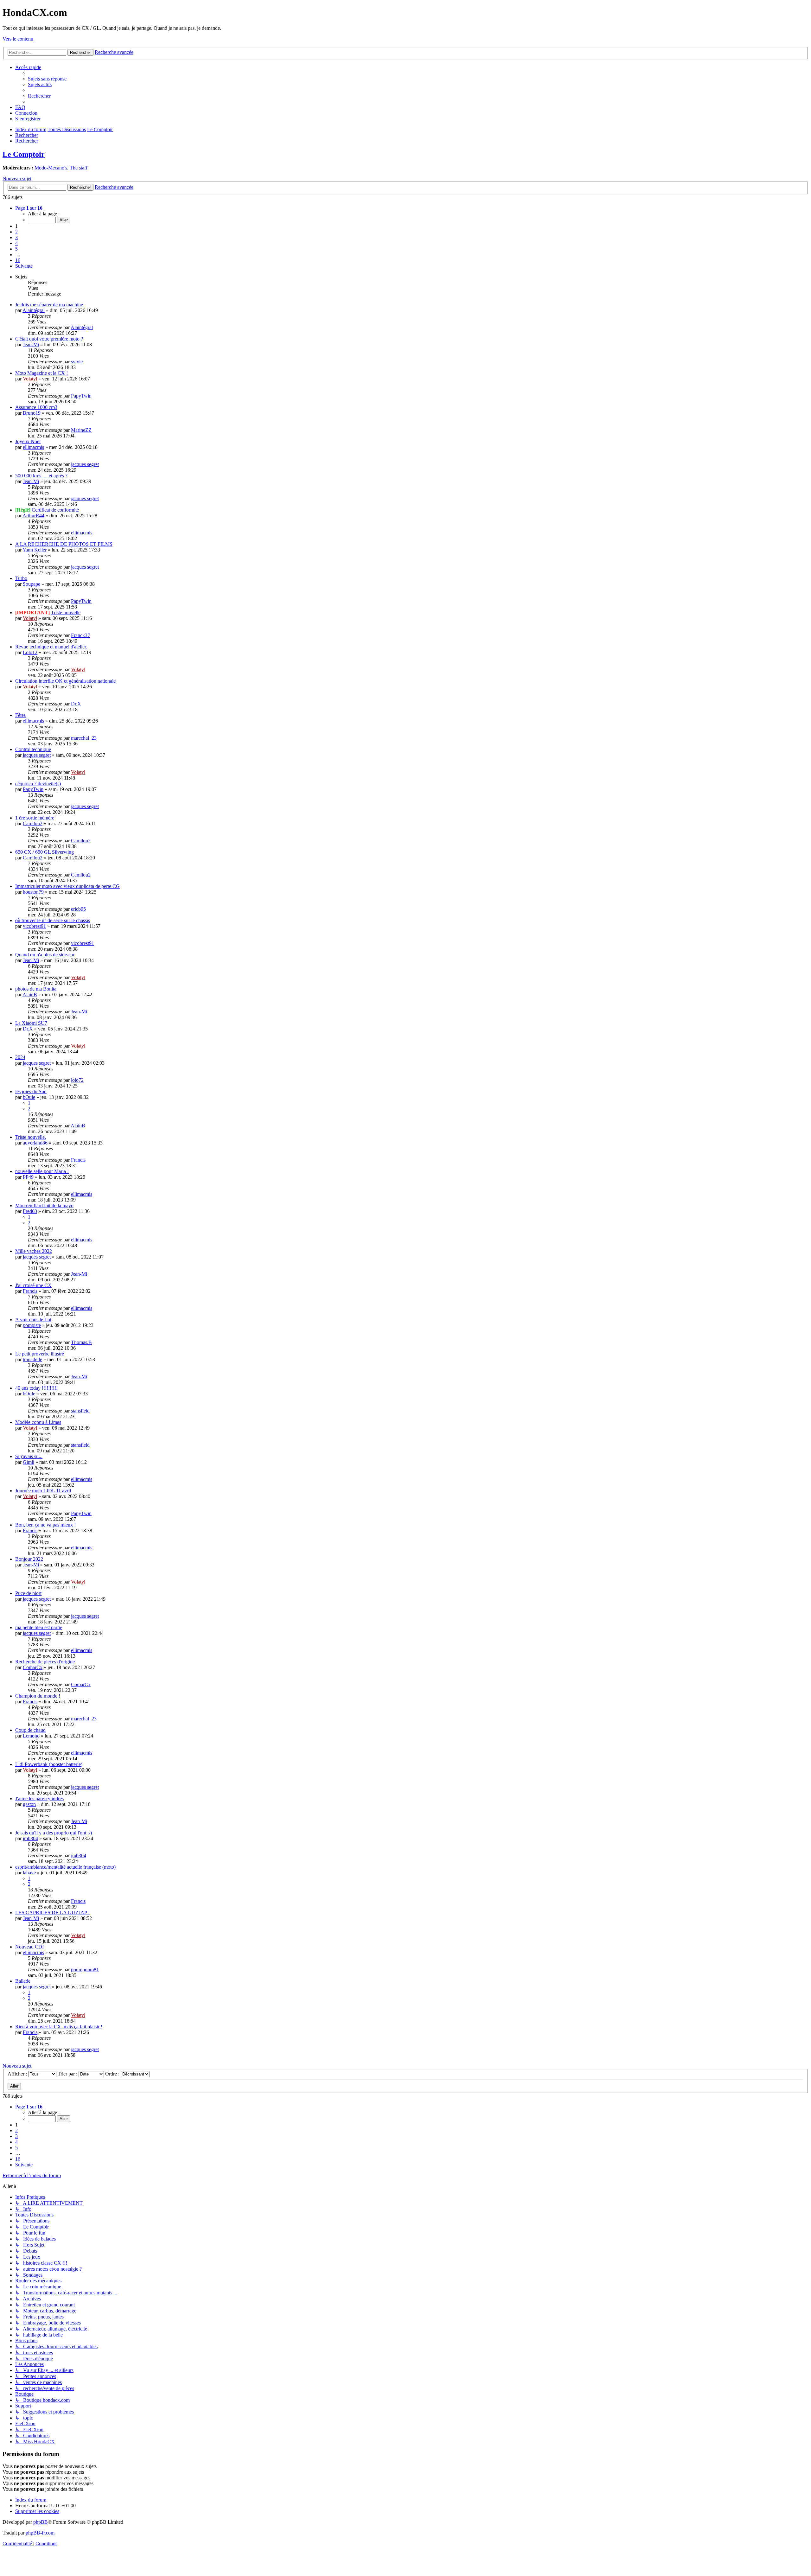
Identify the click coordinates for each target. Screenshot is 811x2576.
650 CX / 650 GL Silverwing (45, 852)
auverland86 (35, 1143)
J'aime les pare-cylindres (39, 1798)
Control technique (33, 749)
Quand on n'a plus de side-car (45, 955)
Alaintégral (34, 310)
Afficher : (18, 2074)
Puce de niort (28, 1593)
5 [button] (16, 249)
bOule (29, 1097)
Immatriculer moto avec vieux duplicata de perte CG (67, 886)
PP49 (28, 1177)
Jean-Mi (31, 344)
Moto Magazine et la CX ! (42, 373)
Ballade (23, 1981)
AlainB (30, 995)
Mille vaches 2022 (34, 1251)
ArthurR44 (33, 516)
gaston (29, 1804)
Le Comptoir (24, 154)
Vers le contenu (18, 39)
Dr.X (76, 704)
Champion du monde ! (38, 1696)
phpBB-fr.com (40, 2533)
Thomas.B (81, 1342)
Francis (78, 1160)
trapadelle (32, 1359)
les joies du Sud (31, 1091)
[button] (29, 208)
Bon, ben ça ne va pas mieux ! (45, 1525)
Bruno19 (32, 413)
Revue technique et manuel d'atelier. (51, 647)
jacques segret (85, 464)
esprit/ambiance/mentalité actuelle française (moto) (65, 1867)
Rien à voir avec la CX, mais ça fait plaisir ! (59, 2027)
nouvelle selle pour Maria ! (42, 1171)
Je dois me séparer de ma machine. (50, 305)
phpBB (41, 2522)
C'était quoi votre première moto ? (49, 339)
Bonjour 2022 (29, 1559)
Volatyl (30, 379)
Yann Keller (35, 550)
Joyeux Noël (28, 441)
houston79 (33, 892)
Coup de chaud (30, 1730)
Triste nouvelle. (31, 1137)
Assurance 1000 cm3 (36, 407)
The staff (79, 168)
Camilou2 (33, 823)
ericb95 (78, 909)
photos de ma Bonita (36, 989)
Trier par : (68, 2074)
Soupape (32, 584)
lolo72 (77, 1080)
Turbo (21, 578)
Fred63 (30, 1211)
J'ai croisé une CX (33, 1285)
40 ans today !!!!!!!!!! (36, 1388)
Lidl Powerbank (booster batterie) (49, 1764)
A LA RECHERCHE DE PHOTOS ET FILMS (64, 544)
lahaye (29, 1873)
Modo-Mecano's (51, 168)
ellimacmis (33, 447)
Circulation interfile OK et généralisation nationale (65, 681)
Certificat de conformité (55, 510)
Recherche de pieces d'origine (45, 1662)
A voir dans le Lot (33, 1320)
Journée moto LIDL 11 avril (43, 1491)
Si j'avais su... (29, 1456)
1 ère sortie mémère (35, 818)
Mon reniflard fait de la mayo (44, 1205)
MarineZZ (81, 430)
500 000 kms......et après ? (41, 476)
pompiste (32, 1325)
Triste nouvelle (66, 612)
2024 (20, 1057)
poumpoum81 (85, 1970)
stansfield (80, 1411)
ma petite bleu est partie (39, 1627)
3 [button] (16, 237)
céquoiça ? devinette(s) (38, 784)
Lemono (31, 1736)
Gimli (29, 1462)
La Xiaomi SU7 (31, 1023)
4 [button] (16, 243)
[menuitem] (47, 79)
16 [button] (18, 260)
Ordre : (113, 2074)
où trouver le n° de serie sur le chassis (53, 920)
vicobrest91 (34, 926)
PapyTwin (81, 396)
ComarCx (33, 1667)
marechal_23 (84, 738)
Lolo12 (30, 652)
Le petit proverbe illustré (40, 1354)
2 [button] (16, 232)
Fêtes (20, 715)
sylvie (77, 362)
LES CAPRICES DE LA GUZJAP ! (52, 1913)
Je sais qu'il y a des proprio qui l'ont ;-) (54, 1833)
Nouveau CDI (29, 1947)
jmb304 (30, 1838)
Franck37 (80, 635)
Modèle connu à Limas (38, 1422)
